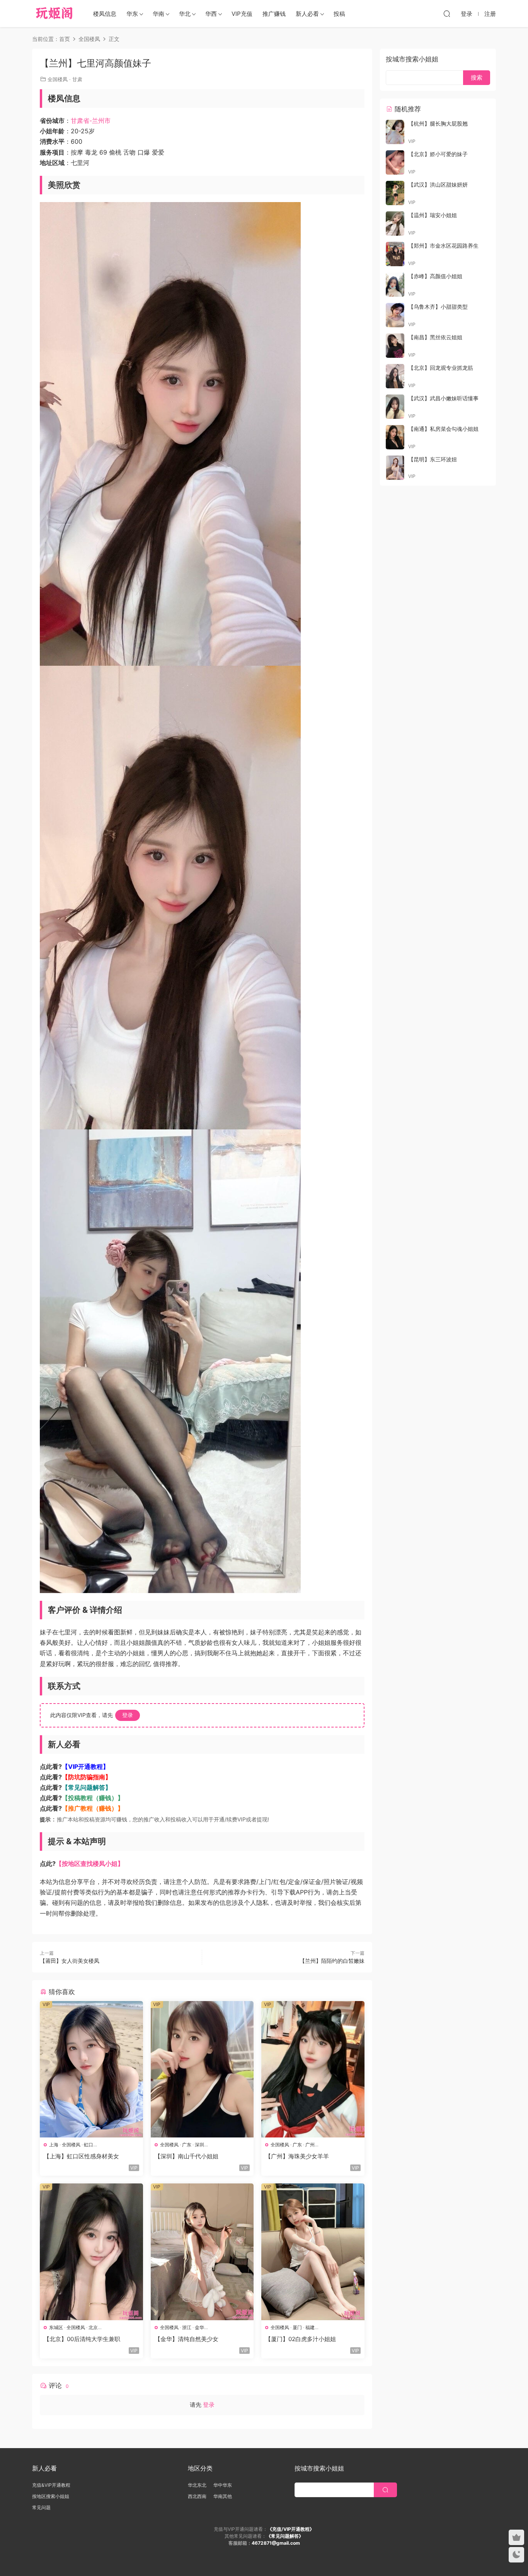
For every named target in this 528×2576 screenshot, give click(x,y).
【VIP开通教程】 (85, 1767)
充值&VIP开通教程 (51, 2485)
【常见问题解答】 (87, 1787)
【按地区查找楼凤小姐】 (90, 1864)
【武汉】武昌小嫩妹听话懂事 (443, 398)
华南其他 (223, 2496)
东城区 (56, 2327)
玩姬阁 (54, 14)
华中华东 (223, 2485)
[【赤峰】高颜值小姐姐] (395, 285)
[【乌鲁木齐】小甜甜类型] (395, 315)
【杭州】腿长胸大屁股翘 (438, 123)
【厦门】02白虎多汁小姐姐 (301, 2339)
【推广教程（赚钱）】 (93, 1808)
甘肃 (77, 79)
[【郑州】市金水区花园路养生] (395, 254)
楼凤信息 (105, 14)
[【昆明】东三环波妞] (395, 468)
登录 (128, 1715)
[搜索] (447, 14)
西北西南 (197, 2496)
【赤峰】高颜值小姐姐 (435, 276)
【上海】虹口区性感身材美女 (81, 2156)
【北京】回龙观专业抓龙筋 (441, 368)
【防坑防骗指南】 (87, 1777)
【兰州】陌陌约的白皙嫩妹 (332, 1961)
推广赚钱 (274, 14)
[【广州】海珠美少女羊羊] (313, 2069)
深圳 (199, 2145)
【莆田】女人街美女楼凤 (70, 1961)
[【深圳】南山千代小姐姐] (202, 2069)
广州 (310, 2145)
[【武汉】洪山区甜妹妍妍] (395, 193)
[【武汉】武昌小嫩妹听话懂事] (395, 407)
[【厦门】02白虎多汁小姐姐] (313, 2252)
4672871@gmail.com (276, 2543)
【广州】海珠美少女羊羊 (297, 2156)
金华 (199, 2327)
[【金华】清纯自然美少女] (202, 2252)
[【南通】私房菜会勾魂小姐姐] (395, 437)
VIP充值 (242, 14)
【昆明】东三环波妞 (433, 459)
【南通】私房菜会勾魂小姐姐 (443, 429)
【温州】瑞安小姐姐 (433, 215)
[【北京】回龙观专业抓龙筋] (395, 376)
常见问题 (41, 2507)
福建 (310, 2327)
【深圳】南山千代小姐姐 (187, 2156)
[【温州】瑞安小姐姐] (395, 224)
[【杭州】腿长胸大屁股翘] (395, 132)
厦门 (297, 2327)
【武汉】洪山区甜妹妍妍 (438, 184)
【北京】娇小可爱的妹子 (438, 154)
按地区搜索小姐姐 (51, 2496)
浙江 (187, 2327)
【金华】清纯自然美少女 (187, 2339)
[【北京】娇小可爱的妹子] (395, 162)
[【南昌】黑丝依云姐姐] (395, 346)
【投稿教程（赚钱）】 (93, 1798)
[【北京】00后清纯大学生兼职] (91, 2252)
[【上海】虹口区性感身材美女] (91, 2069)
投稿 (339, 14)
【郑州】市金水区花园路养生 (443, 246)
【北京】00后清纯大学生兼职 (82, 2339)
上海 (54, 2145)
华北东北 (197, 2485)
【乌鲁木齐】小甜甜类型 (438, 307)
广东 (187, 2145)
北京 (93, 2327)
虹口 (89, 2145)
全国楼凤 (58, 79)
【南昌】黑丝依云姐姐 (435, 337)
